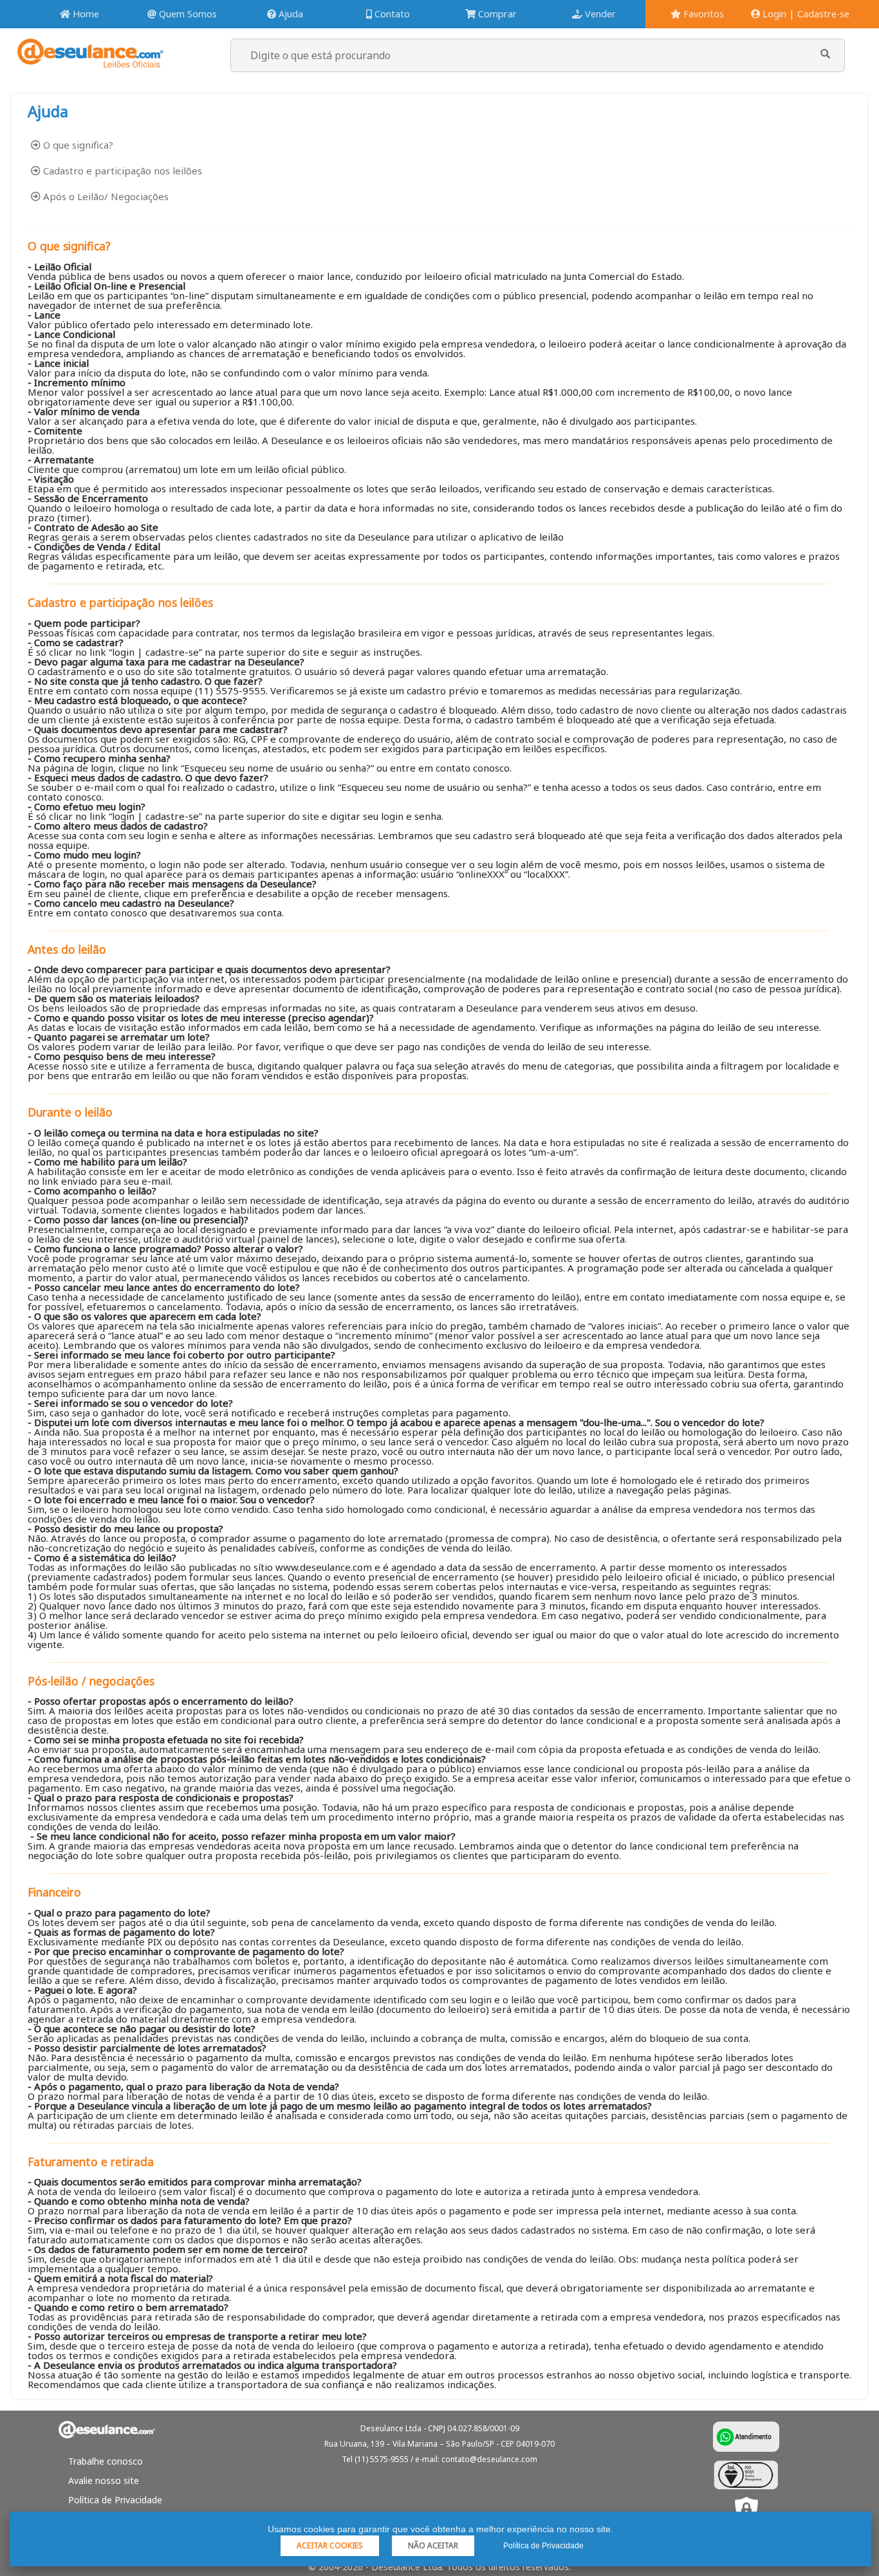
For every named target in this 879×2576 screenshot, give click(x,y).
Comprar (496, 14)
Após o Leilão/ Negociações (105, 196)
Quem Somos (187, 14)
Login (773, 14)
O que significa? (77, 145)
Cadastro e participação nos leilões (121, 171)
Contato (391, 14)
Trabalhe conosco (106, 2461)
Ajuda (290, 14)
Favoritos (702, 14)
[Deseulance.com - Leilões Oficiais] (90, 61)
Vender (599, 14)
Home (85, 14)
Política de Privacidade (115, 2500)
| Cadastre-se (819, 14)
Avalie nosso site (104, 2480)
